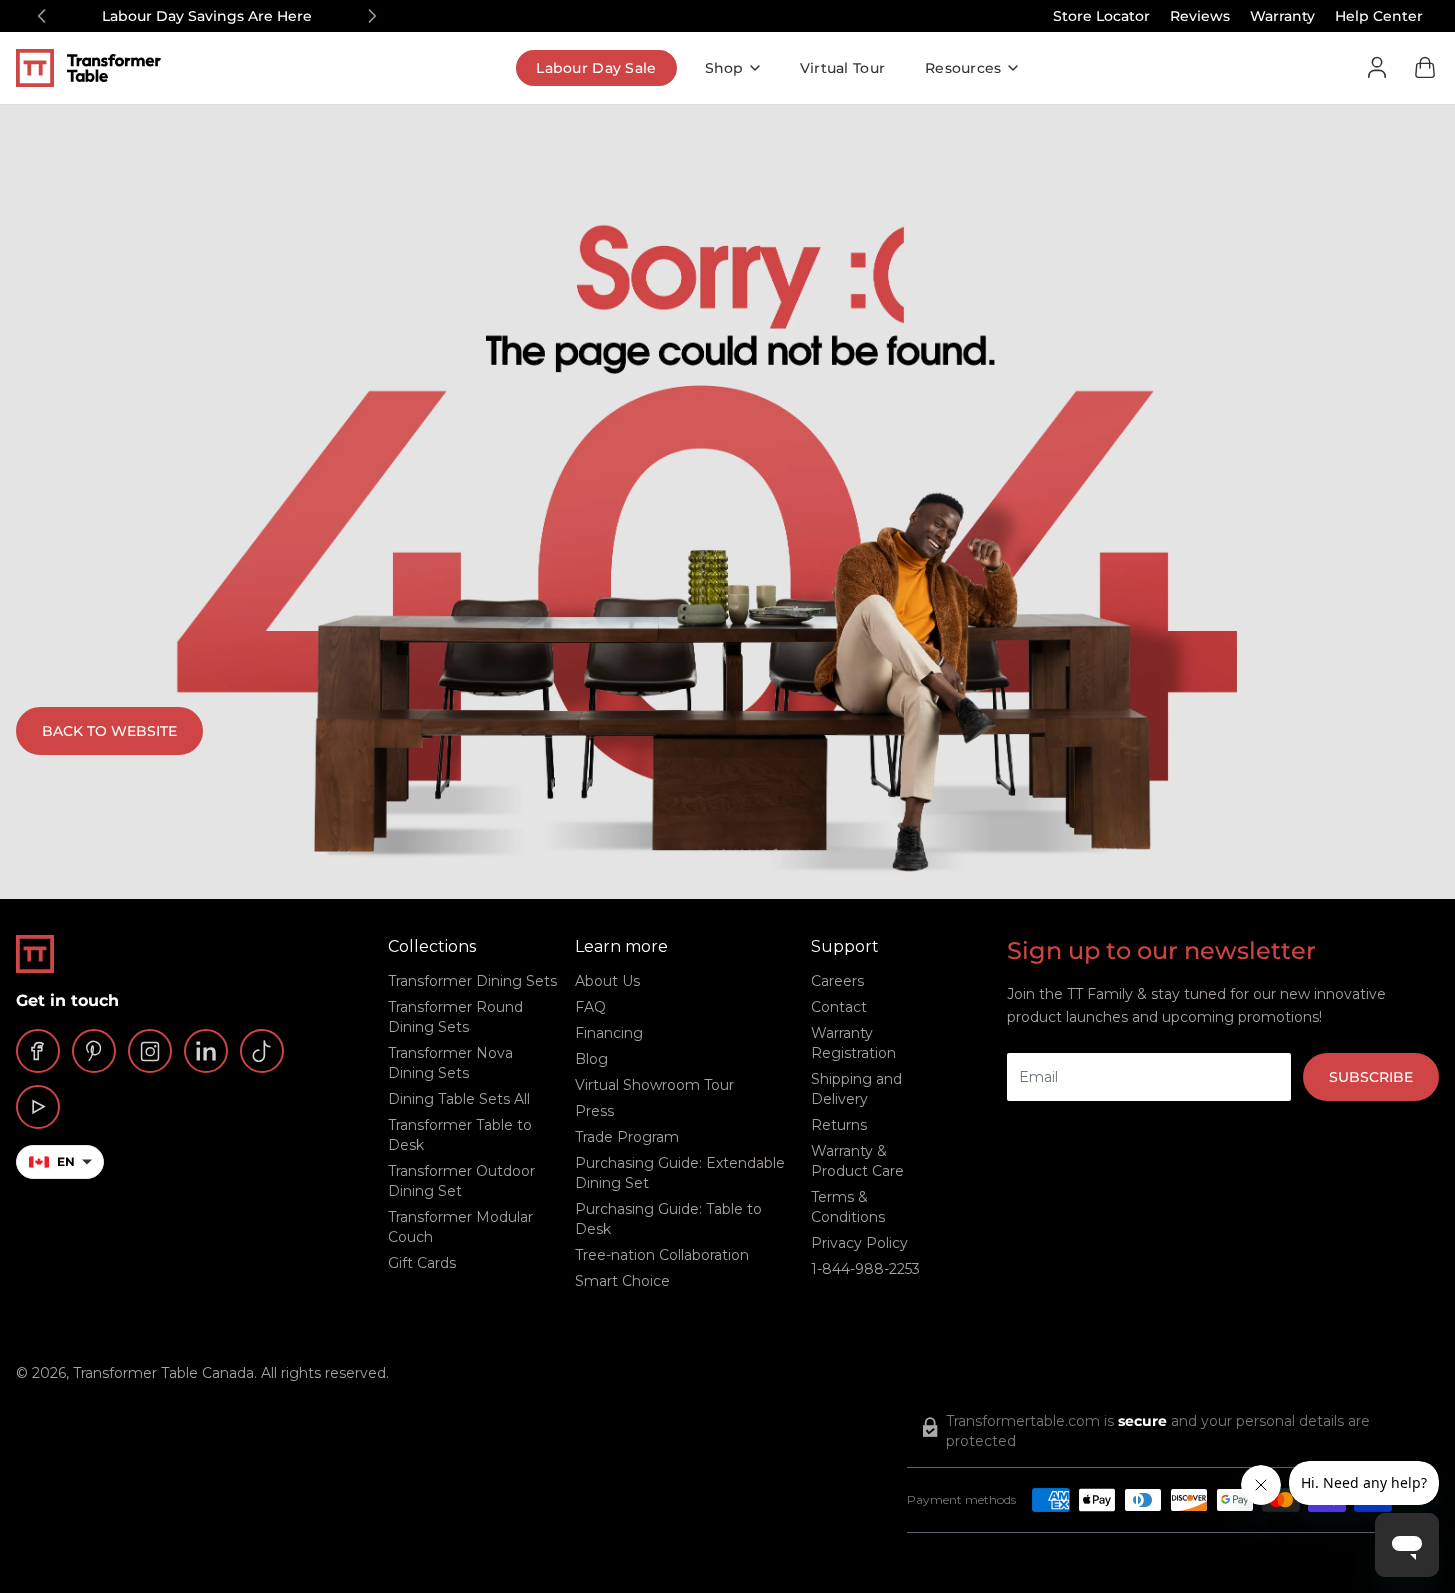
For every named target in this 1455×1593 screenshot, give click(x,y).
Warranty (1282, 16)
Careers (837, 981)
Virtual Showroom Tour (654, 1085)
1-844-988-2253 (865, 1269)
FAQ (590, 1007)
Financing (609, 1033)
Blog (591, 1059)
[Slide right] (372, 16)
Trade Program (627, 1137)
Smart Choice (622, 1281)
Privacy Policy (859, 1243)
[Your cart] (1425, 68)
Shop (724, 68)
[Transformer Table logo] (103, 68)
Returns (839, 1125)
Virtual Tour (842, 68)
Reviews (1200, 16)
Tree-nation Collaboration (662, 1255)
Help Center (1379, 16)
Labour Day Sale (596, 68)
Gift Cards (422, 1263)
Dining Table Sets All (459, 1099)
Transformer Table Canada (163, 1373)
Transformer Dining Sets (472, 981)
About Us (607, 981)
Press (594, 1111)
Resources (963, 68)
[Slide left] (42, 16)
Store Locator (1101, 16)
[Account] (1377, 68)
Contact (839, 1007)
